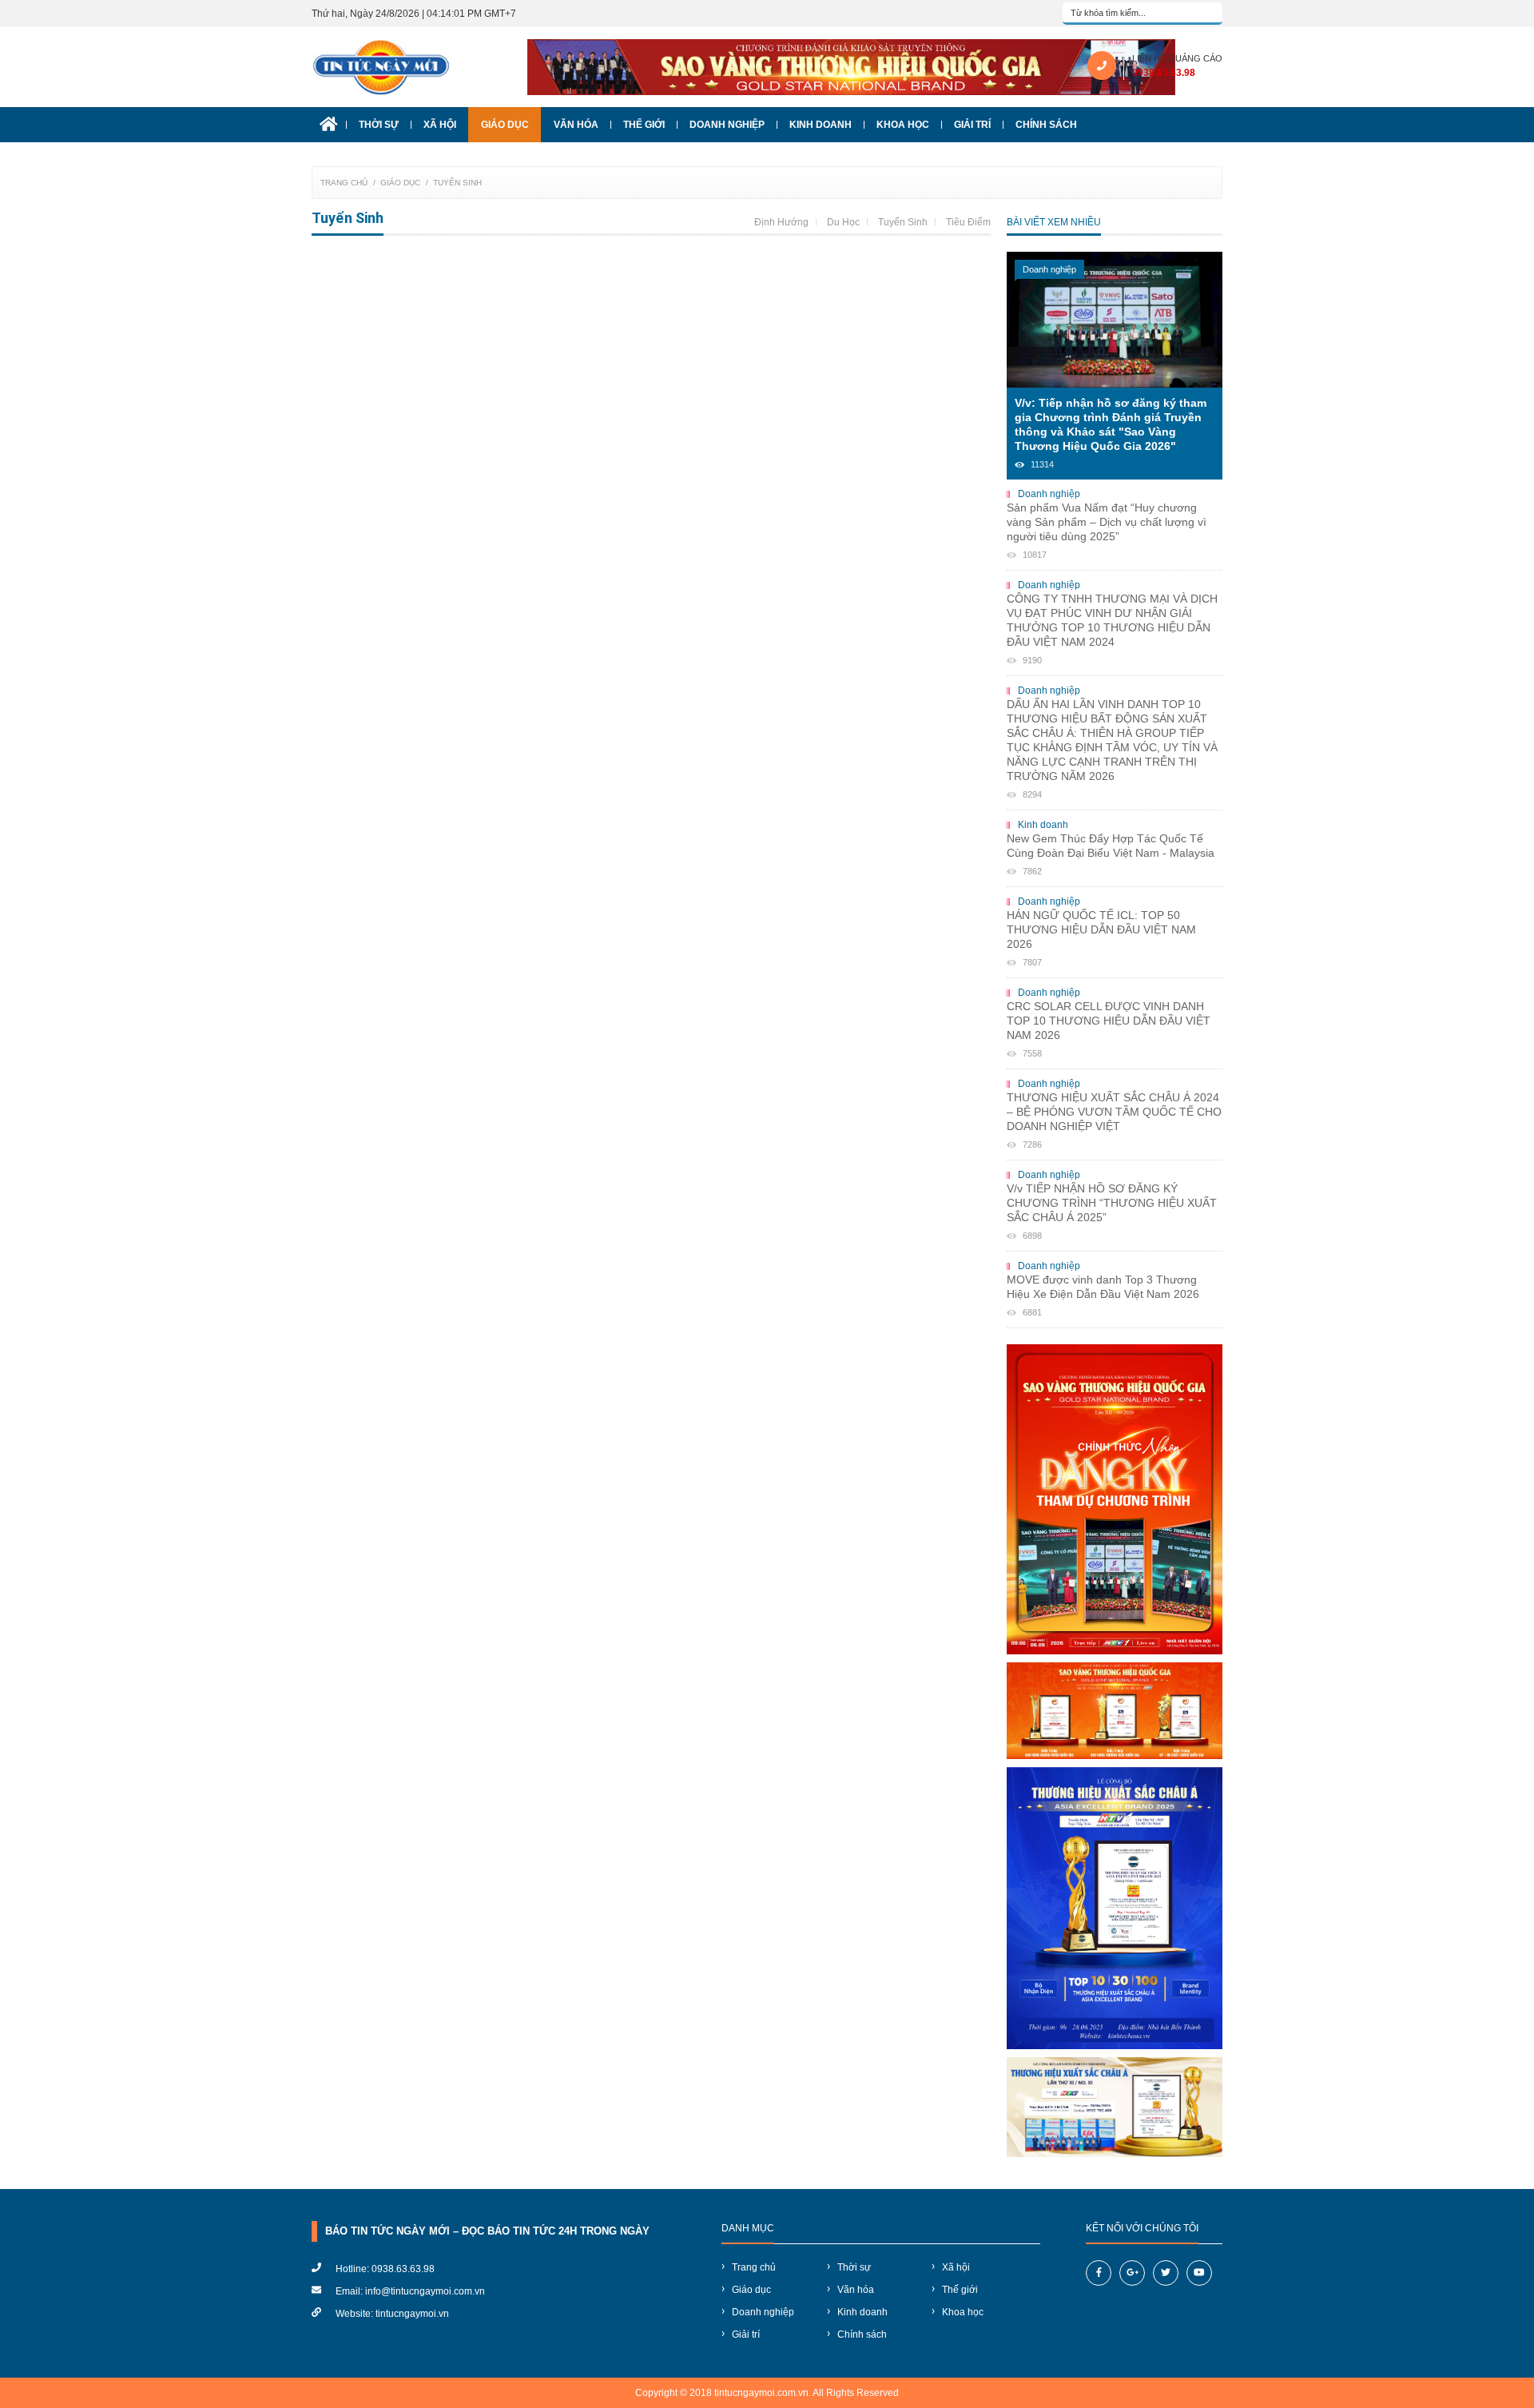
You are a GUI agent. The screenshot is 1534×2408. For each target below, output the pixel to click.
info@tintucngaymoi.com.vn (425, 2291)
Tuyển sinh (457, 183)
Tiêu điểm (968, 222)
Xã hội (440, 125)
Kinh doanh (821, 125)
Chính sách (1046, 125)
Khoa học (903, 125)
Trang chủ (344, 183)
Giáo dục (505, 125)
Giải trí (972, 125)
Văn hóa (576, 125)
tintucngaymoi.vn (412, 2314)
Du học (843, 222)
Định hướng (781, 222)
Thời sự (379, 125)
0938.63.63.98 (1164, 73)
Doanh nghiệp (727, 125)
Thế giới (644, 125)
